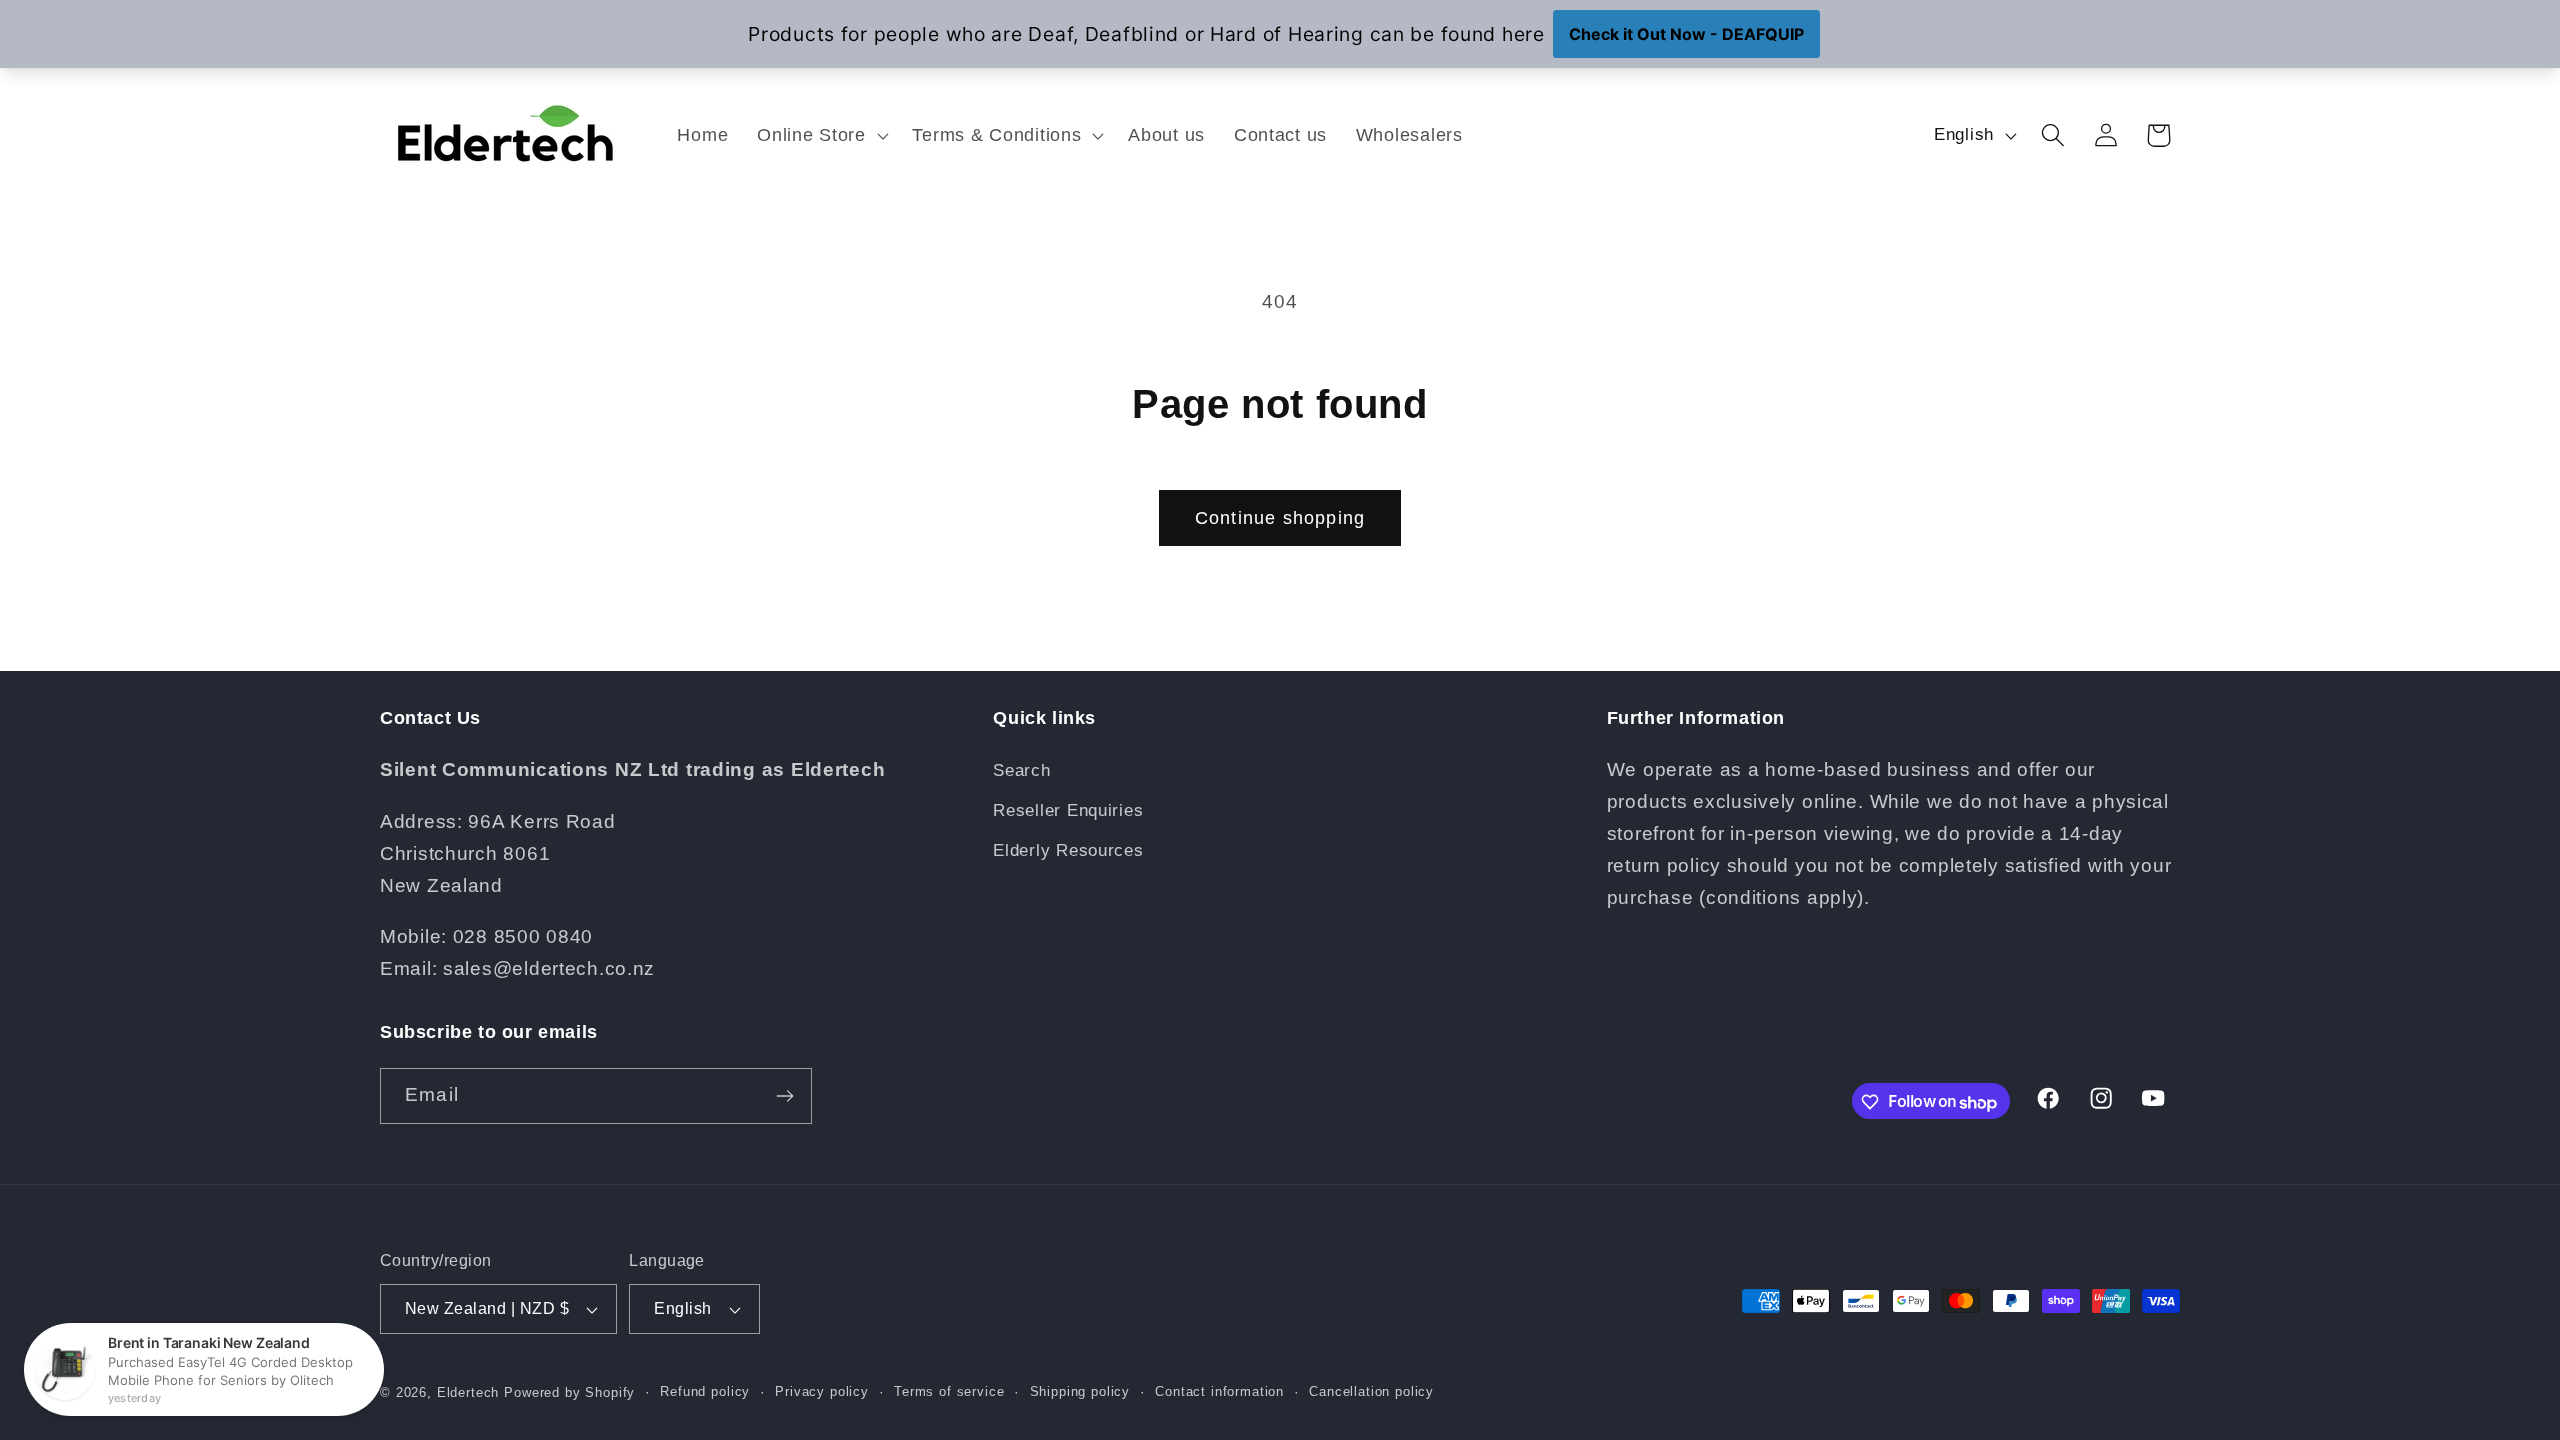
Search (1021, 771)
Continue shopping (1280, 518)
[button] (820, 134)
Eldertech (468, 1392)
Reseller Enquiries (1068, 811)
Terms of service (949, 1391)
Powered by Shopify (569, 1392)
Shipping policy (1080, 1391)
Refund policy (705, 1391)
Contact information (1219, 1391)
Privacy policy (822, 1391)
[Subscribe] (784, 1096)
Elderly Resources (1068, 851)
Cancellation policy (1371, 1391)
